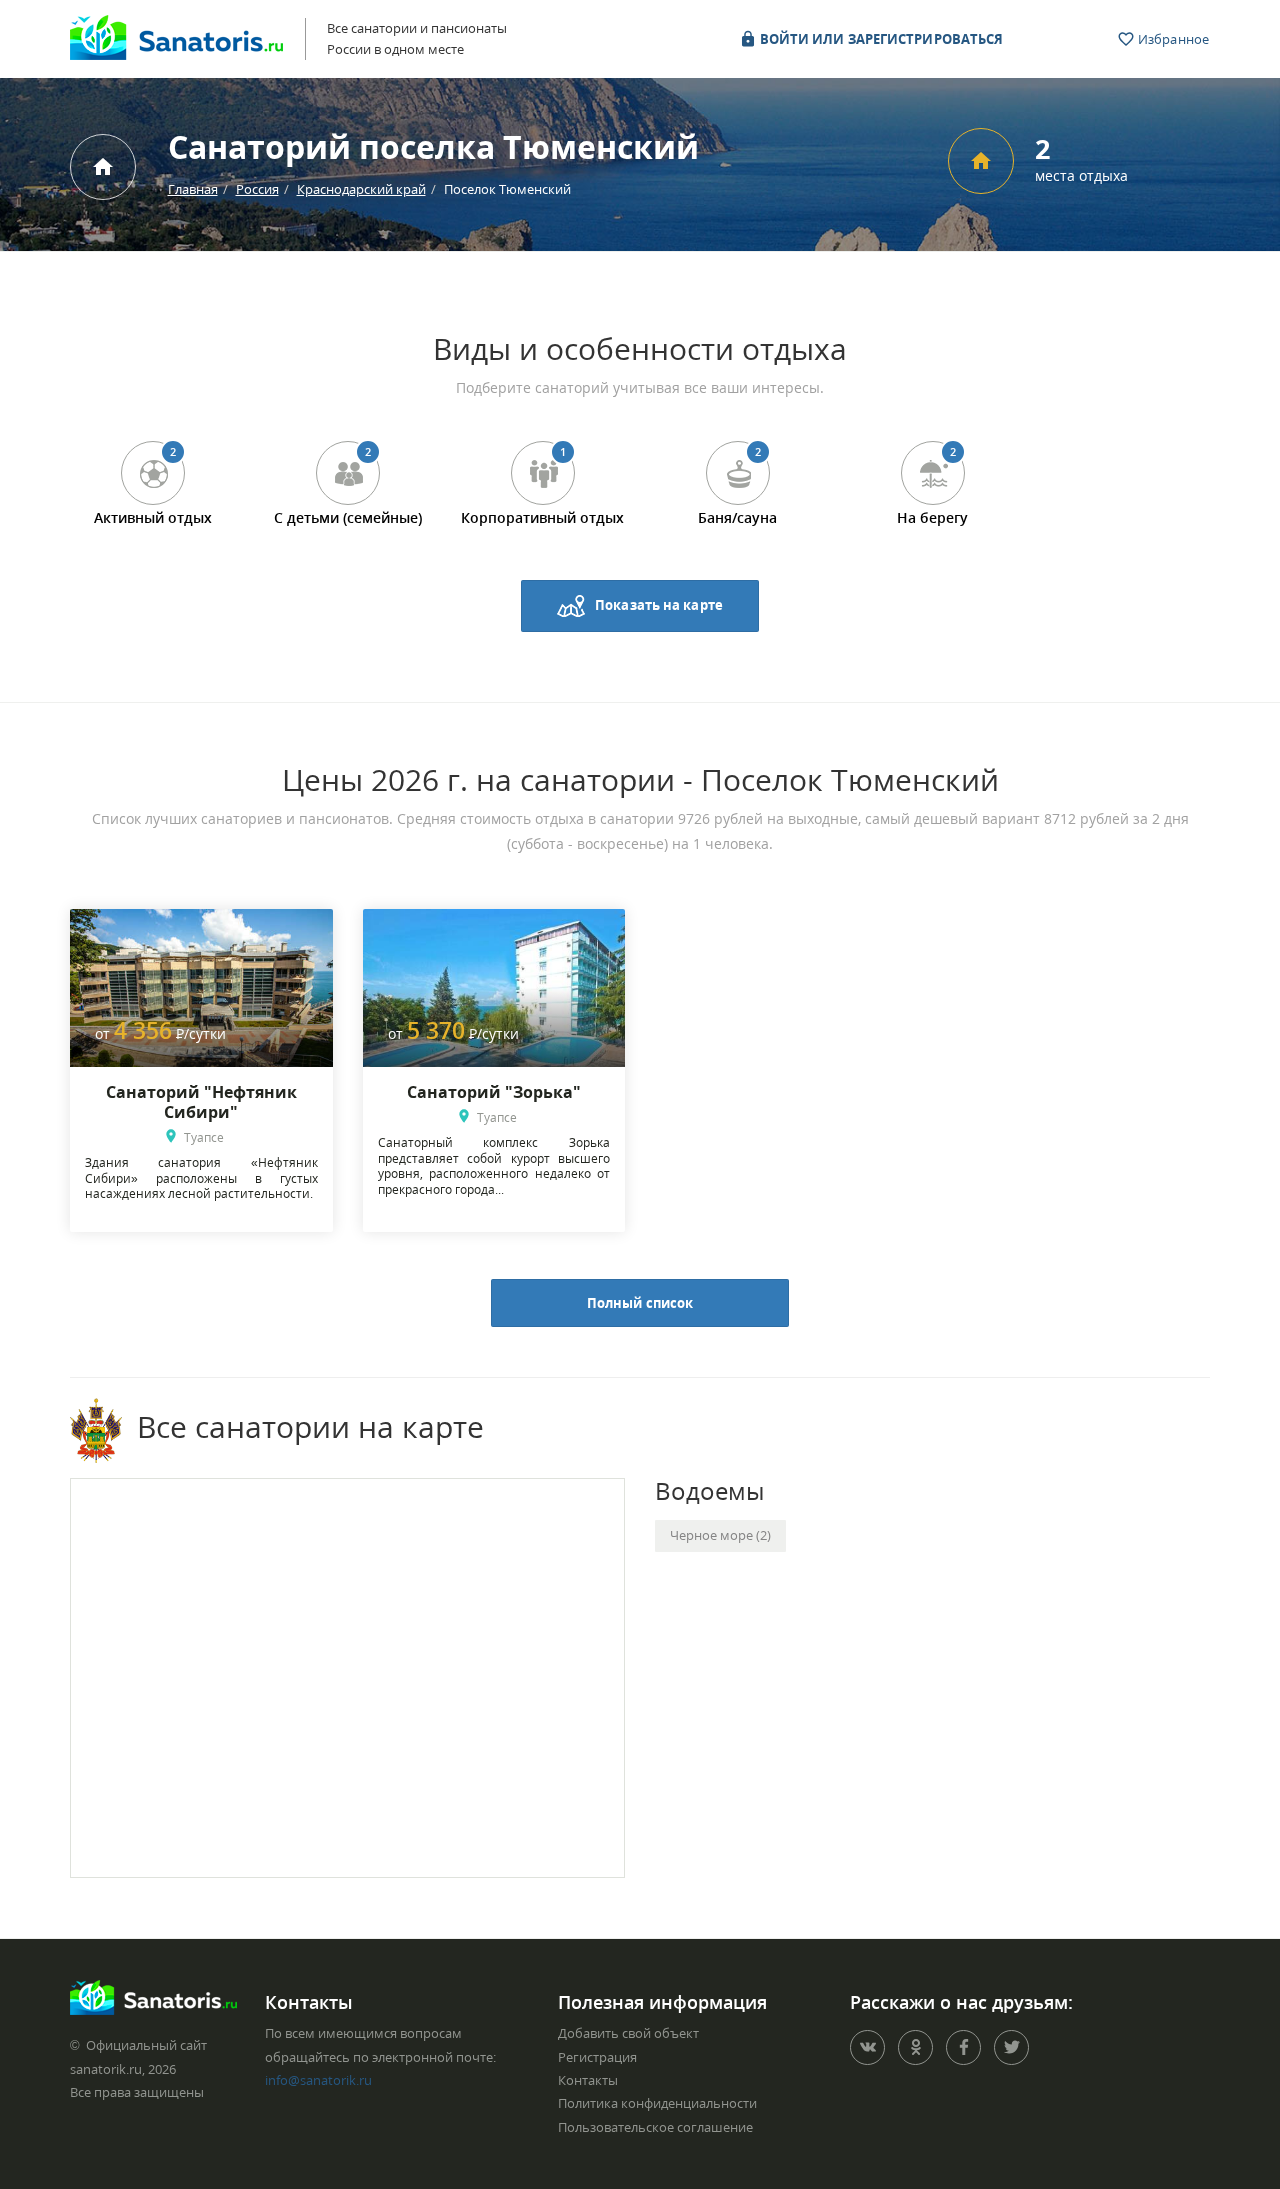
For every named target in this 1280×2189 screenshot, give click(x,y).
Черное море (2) (720, 1535)
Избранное (1172, 39)
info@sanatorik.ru (318, 2080)
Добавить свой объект (628, 2033)
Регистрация (597, 2057)
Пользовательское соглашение (655, 2127)
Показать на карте (659, 604)
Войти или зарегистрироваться (880, 39)
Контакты (588, 2080)
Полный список (640, 1303)
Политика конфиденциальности (657, 2103)
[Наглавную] (103, 167)
